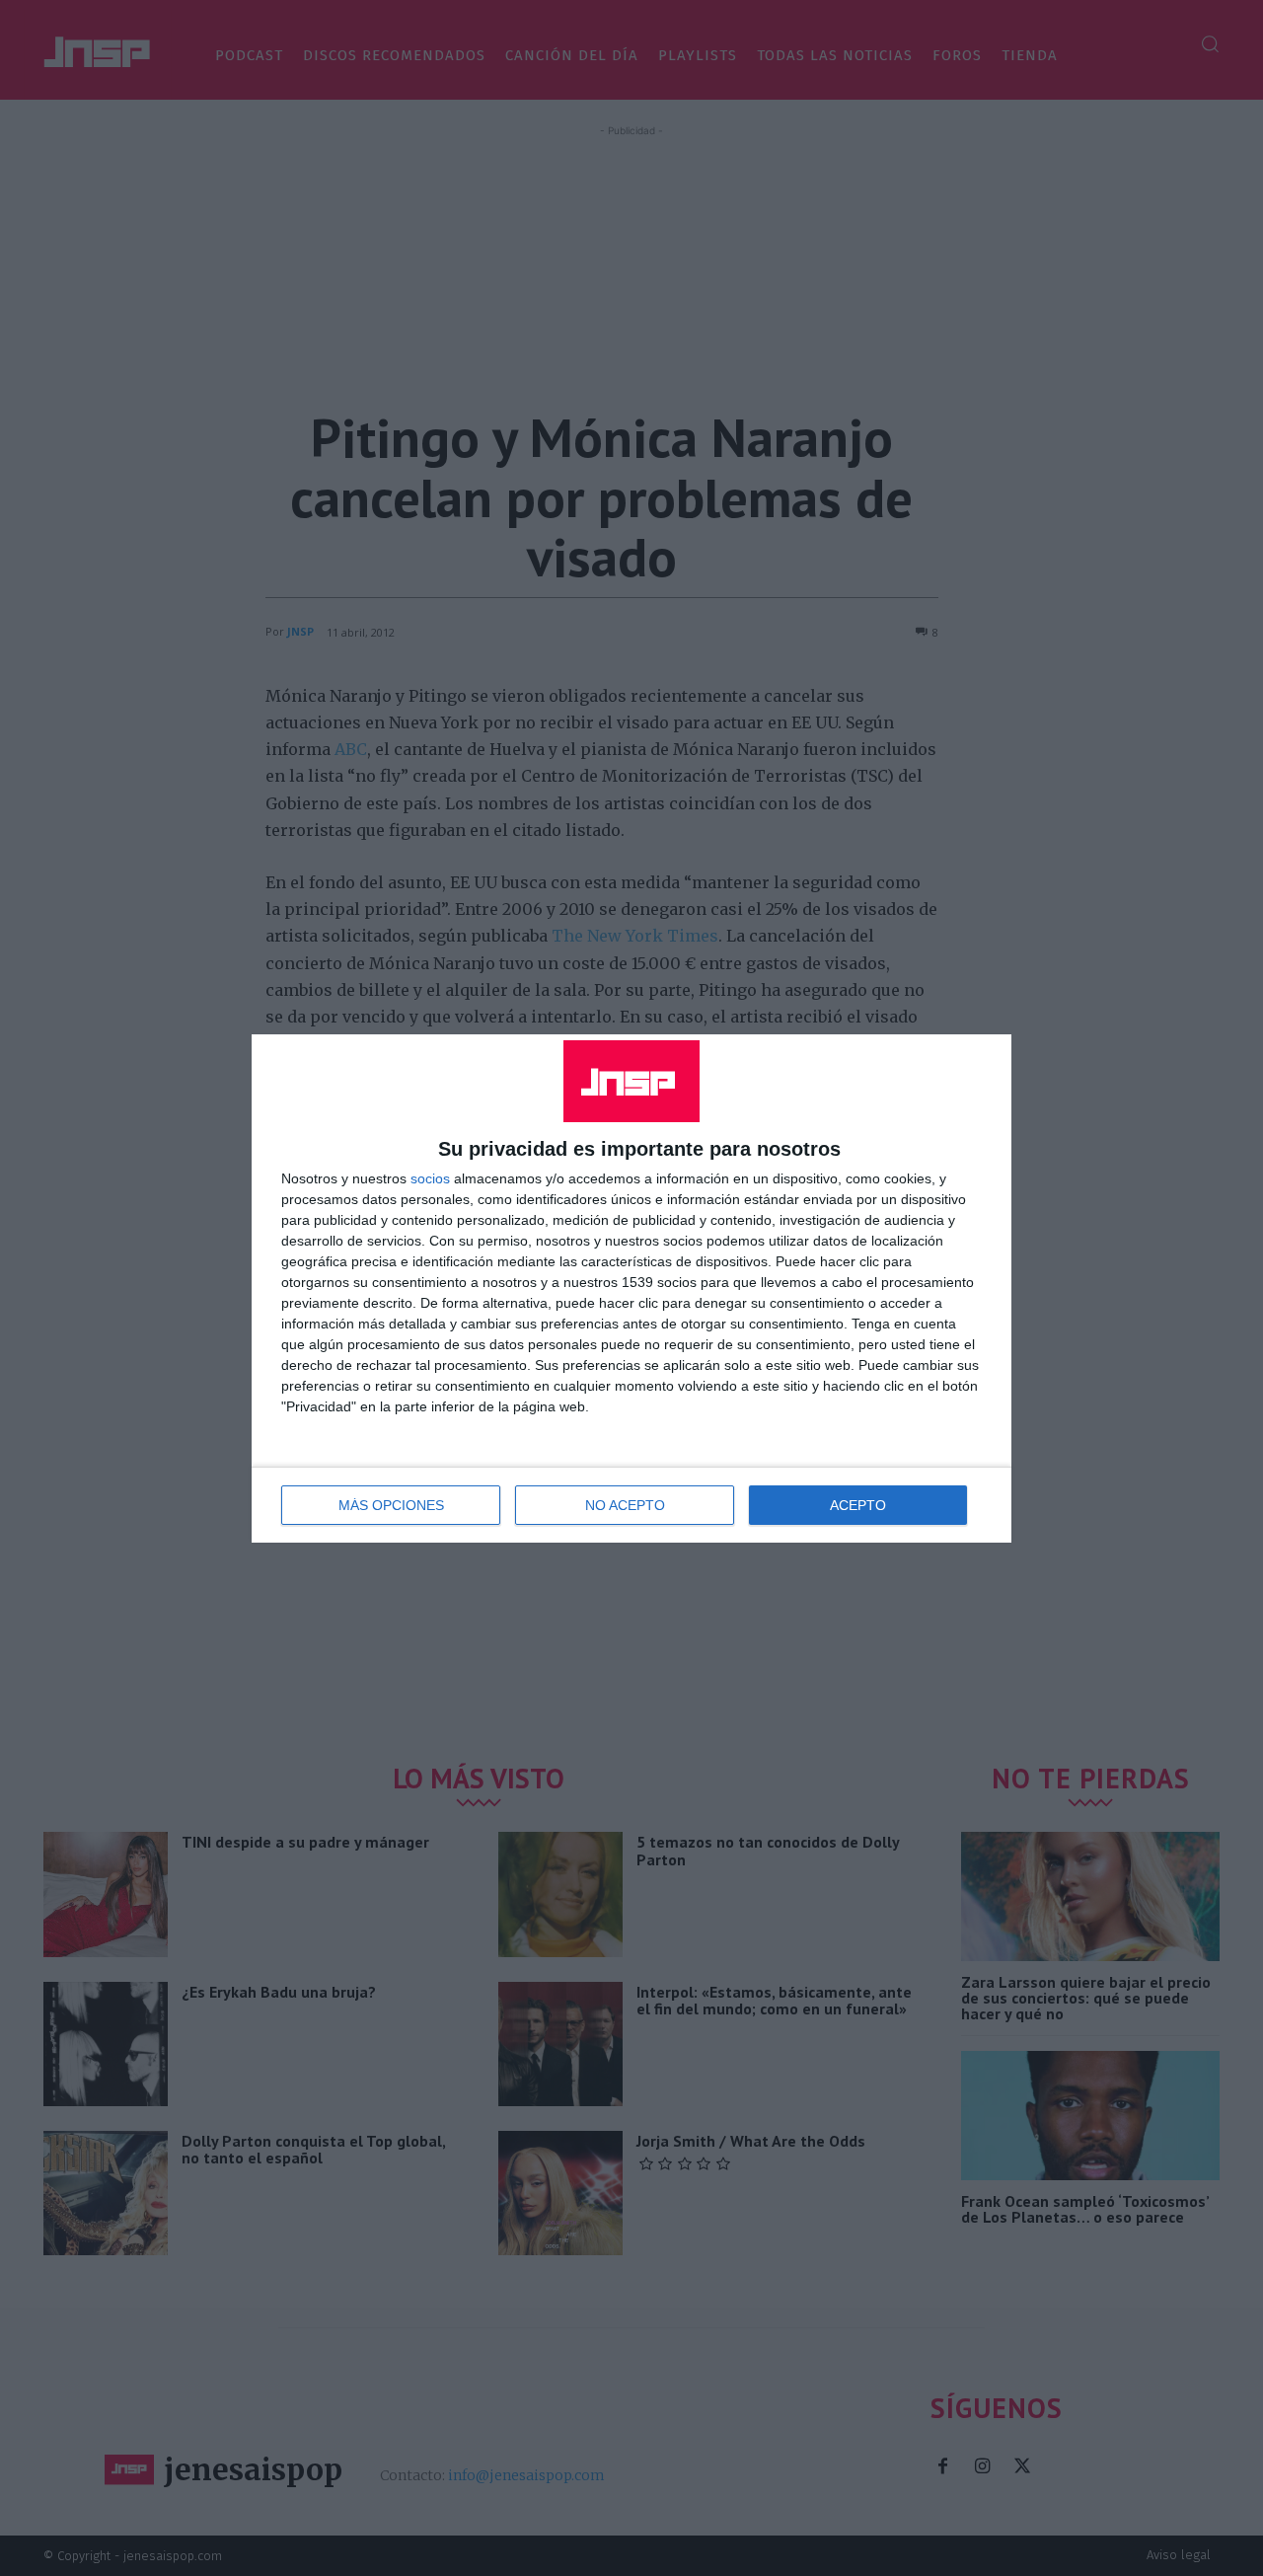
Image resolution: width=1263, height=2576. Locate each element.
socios (430, 1178)
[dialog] (631, 1288)
